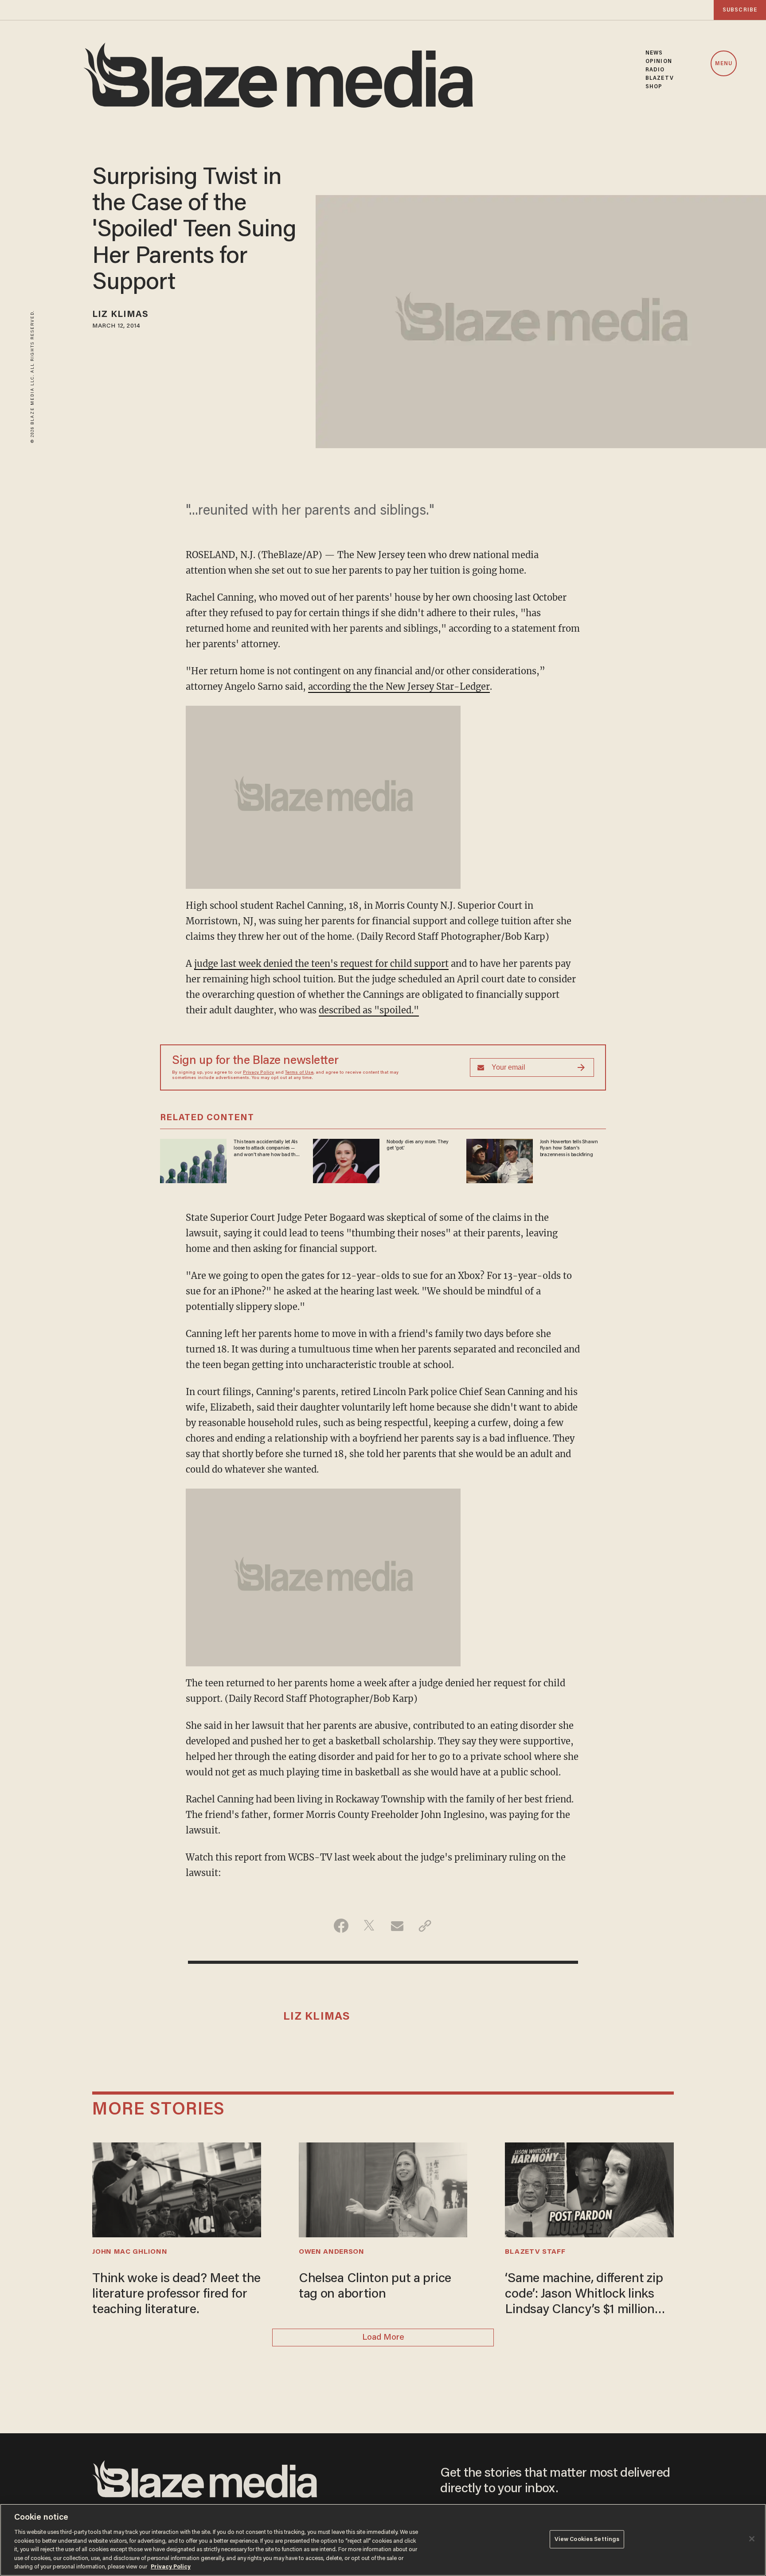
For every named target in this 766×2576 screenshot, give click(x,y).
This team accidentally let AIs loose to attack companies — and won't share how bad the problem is (266, 1149)
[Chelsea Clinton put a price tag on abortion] (383, 2189)
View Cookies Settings (587, 2539)
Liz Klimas (120, 315)
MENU (724, 64)
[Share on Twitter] (369, 1926)
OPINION (659, 61)
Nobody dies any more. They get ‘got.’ (418, 1145)
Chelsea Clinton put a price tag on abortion (375, 2287)
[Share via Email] (397, 1926)
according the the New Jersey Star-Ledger (399, 686)
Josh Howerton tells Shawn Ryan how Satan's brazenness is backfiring (569, 1148)
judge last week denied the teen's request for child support (321, 964)
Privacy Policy (258, 1073)
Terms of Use (299, 1073)
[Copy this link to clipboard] (425, 1926)
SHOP (654, 87)
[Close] (752, 2539)
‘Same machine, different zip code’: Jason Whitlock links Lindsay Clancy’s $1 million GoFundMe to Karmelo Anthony (584, 2295)
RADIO (655, 70)
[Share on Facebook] (341, 1926)
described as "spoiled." (369, 1010)
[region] (383, 2540)
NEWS (654, 53)
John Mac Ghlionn (130, 2252)
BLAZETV (660, 78)
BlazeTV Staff (535, 2252)
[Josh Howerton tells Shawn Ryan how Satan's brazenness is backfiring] (500, 1160)
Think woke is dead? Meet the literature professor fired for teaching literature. (176, 2295)
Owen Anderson (332, 2252)
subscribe (740, 10)
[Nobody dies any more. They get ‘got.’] (346, 1160)
